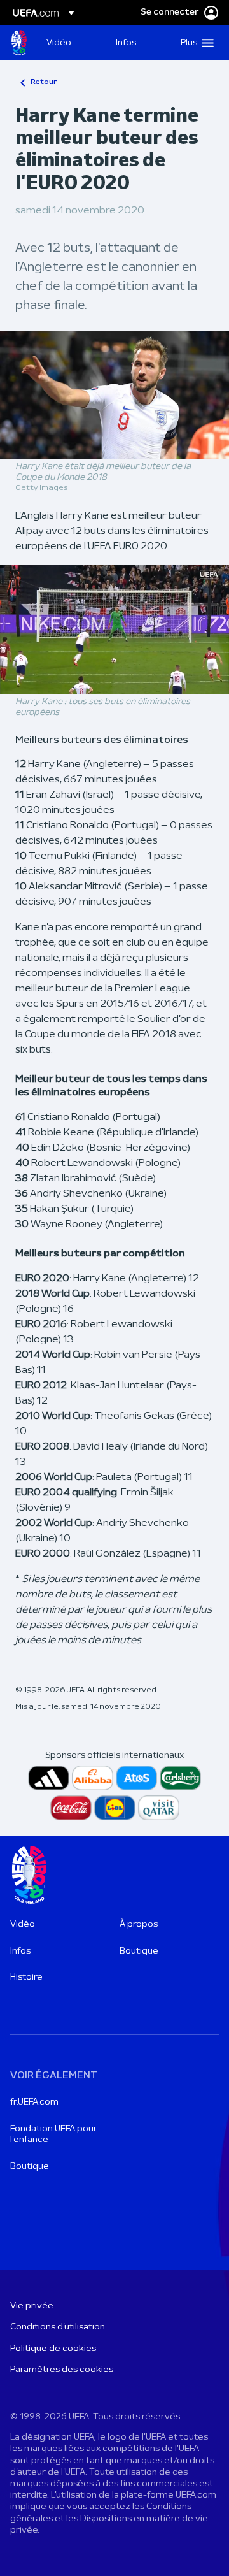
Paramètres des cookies (62, 2370)
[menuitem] (70, 43)
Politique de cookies (53, 2349)
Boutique (139, 1951)
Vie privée (32, 2306)
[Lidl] (115, 1808)
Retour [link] (44, 82)
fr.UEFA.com (34, 2102)
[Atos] (136, 1778)
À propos (139, 1925)
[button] (194, 43)
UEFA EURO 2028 (19, 43)
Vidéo (23, 1925)
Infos (20, 1951)
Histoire (26, 1977)
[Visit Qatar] (159, 1808)
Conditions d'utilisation (58, 2327)
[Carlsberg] (180, 1778)
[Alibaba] (93, 1778)
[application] (114, 629)
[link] (59, 43)
